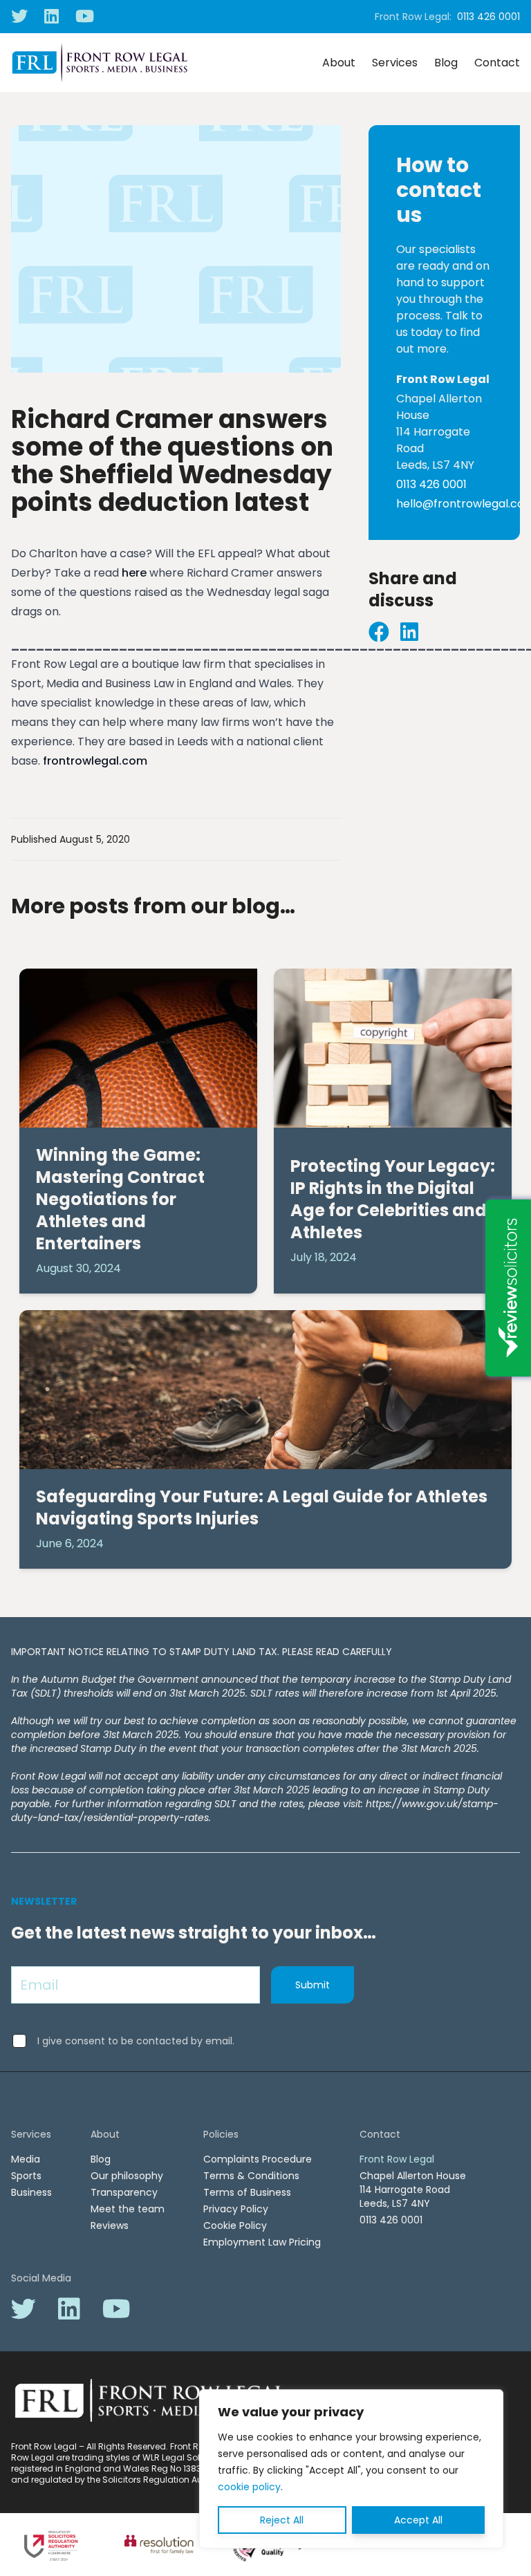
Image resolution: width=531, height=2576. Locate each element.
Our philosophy (127, 2176)
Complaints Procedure (258, 2159)
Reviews (110, 2225)
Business (31, 2192)
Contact (497, 63)
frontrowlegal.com (95, 761)
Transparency (124, 2192)
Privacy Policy (236, 2209)
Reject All (282, 2520)
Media (26, 2159)
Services (395, 63)
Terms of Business (247, 2192)
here (134, 573)
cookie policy (249, 2487)
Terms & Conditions (251, 2176)
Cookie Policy (235, 2225)
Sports (26, 2176)
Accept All (418, 2520)
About (339, 63)
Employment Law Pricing (262, 2242)
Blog (446, 63)
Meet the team (128, 2209)
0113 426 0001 (488, 17)
